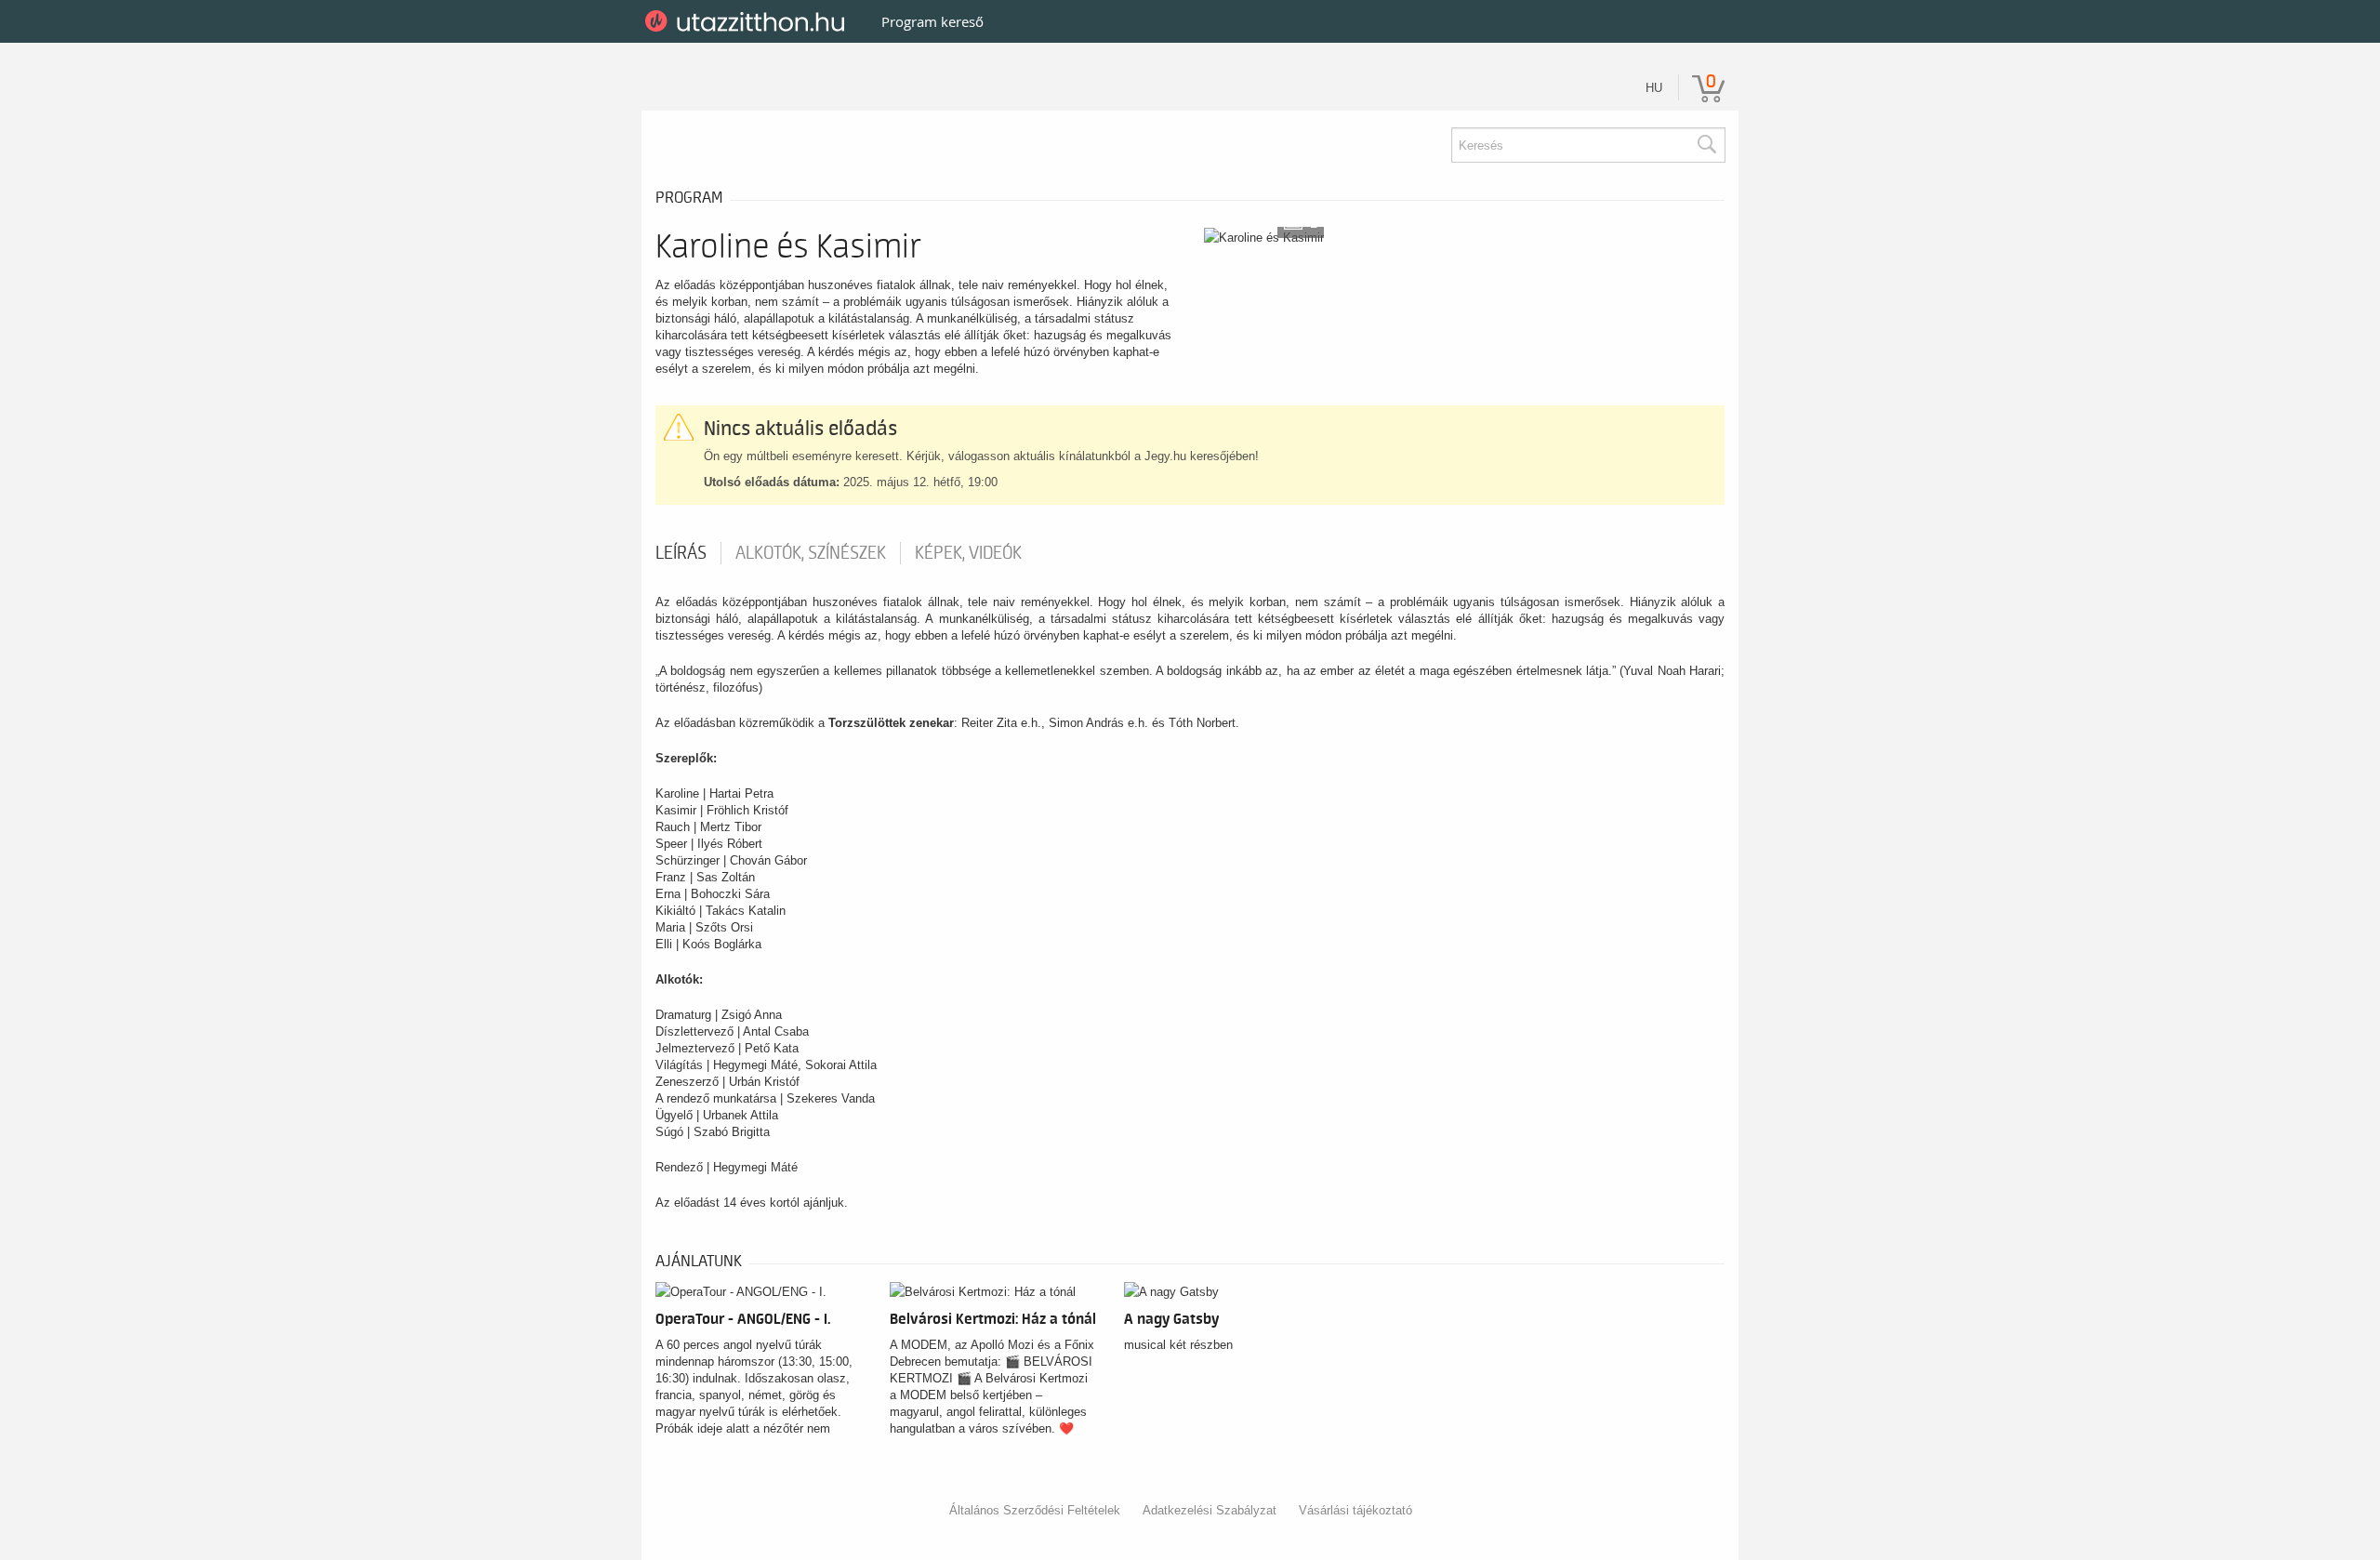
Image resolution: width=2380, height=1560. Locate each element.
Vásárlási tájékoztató (1355, 1510)
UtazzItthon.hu (748, 21)
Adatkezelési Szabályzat (1210, 1510)
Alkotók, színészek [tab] (811, 553)
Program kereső (932, 21)
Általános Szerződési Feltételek (1035, 1510)
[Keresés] (1706, 145)
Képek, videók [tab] (968, 553)
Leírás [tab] (681, 553)
